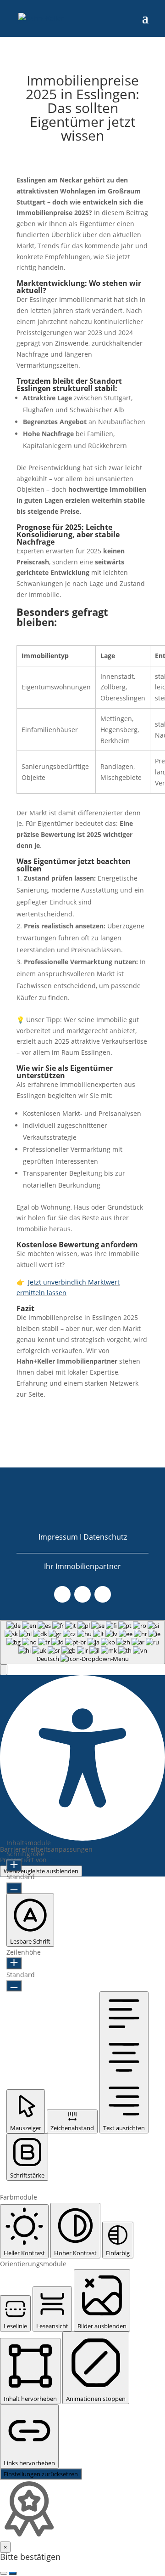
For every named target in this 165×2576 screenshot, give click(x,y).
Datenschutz (105, 1537)
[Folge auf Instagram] (82, 1594)
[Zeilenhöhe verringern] (14, 1986)
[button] (4, 1670)
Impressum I (61, 1537)
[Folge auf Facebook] (62, 1594)
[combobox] (82, 1642)
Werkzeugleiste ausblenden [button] (41, 1871)
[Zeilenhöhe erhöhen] (14, 1963)
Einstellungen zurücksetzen (41, 2474)
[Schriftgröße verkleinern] (14, 1888)
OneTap (60, 1860)
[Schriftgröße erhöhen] (14, 1865)
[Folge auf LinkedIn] (103, 1594)
